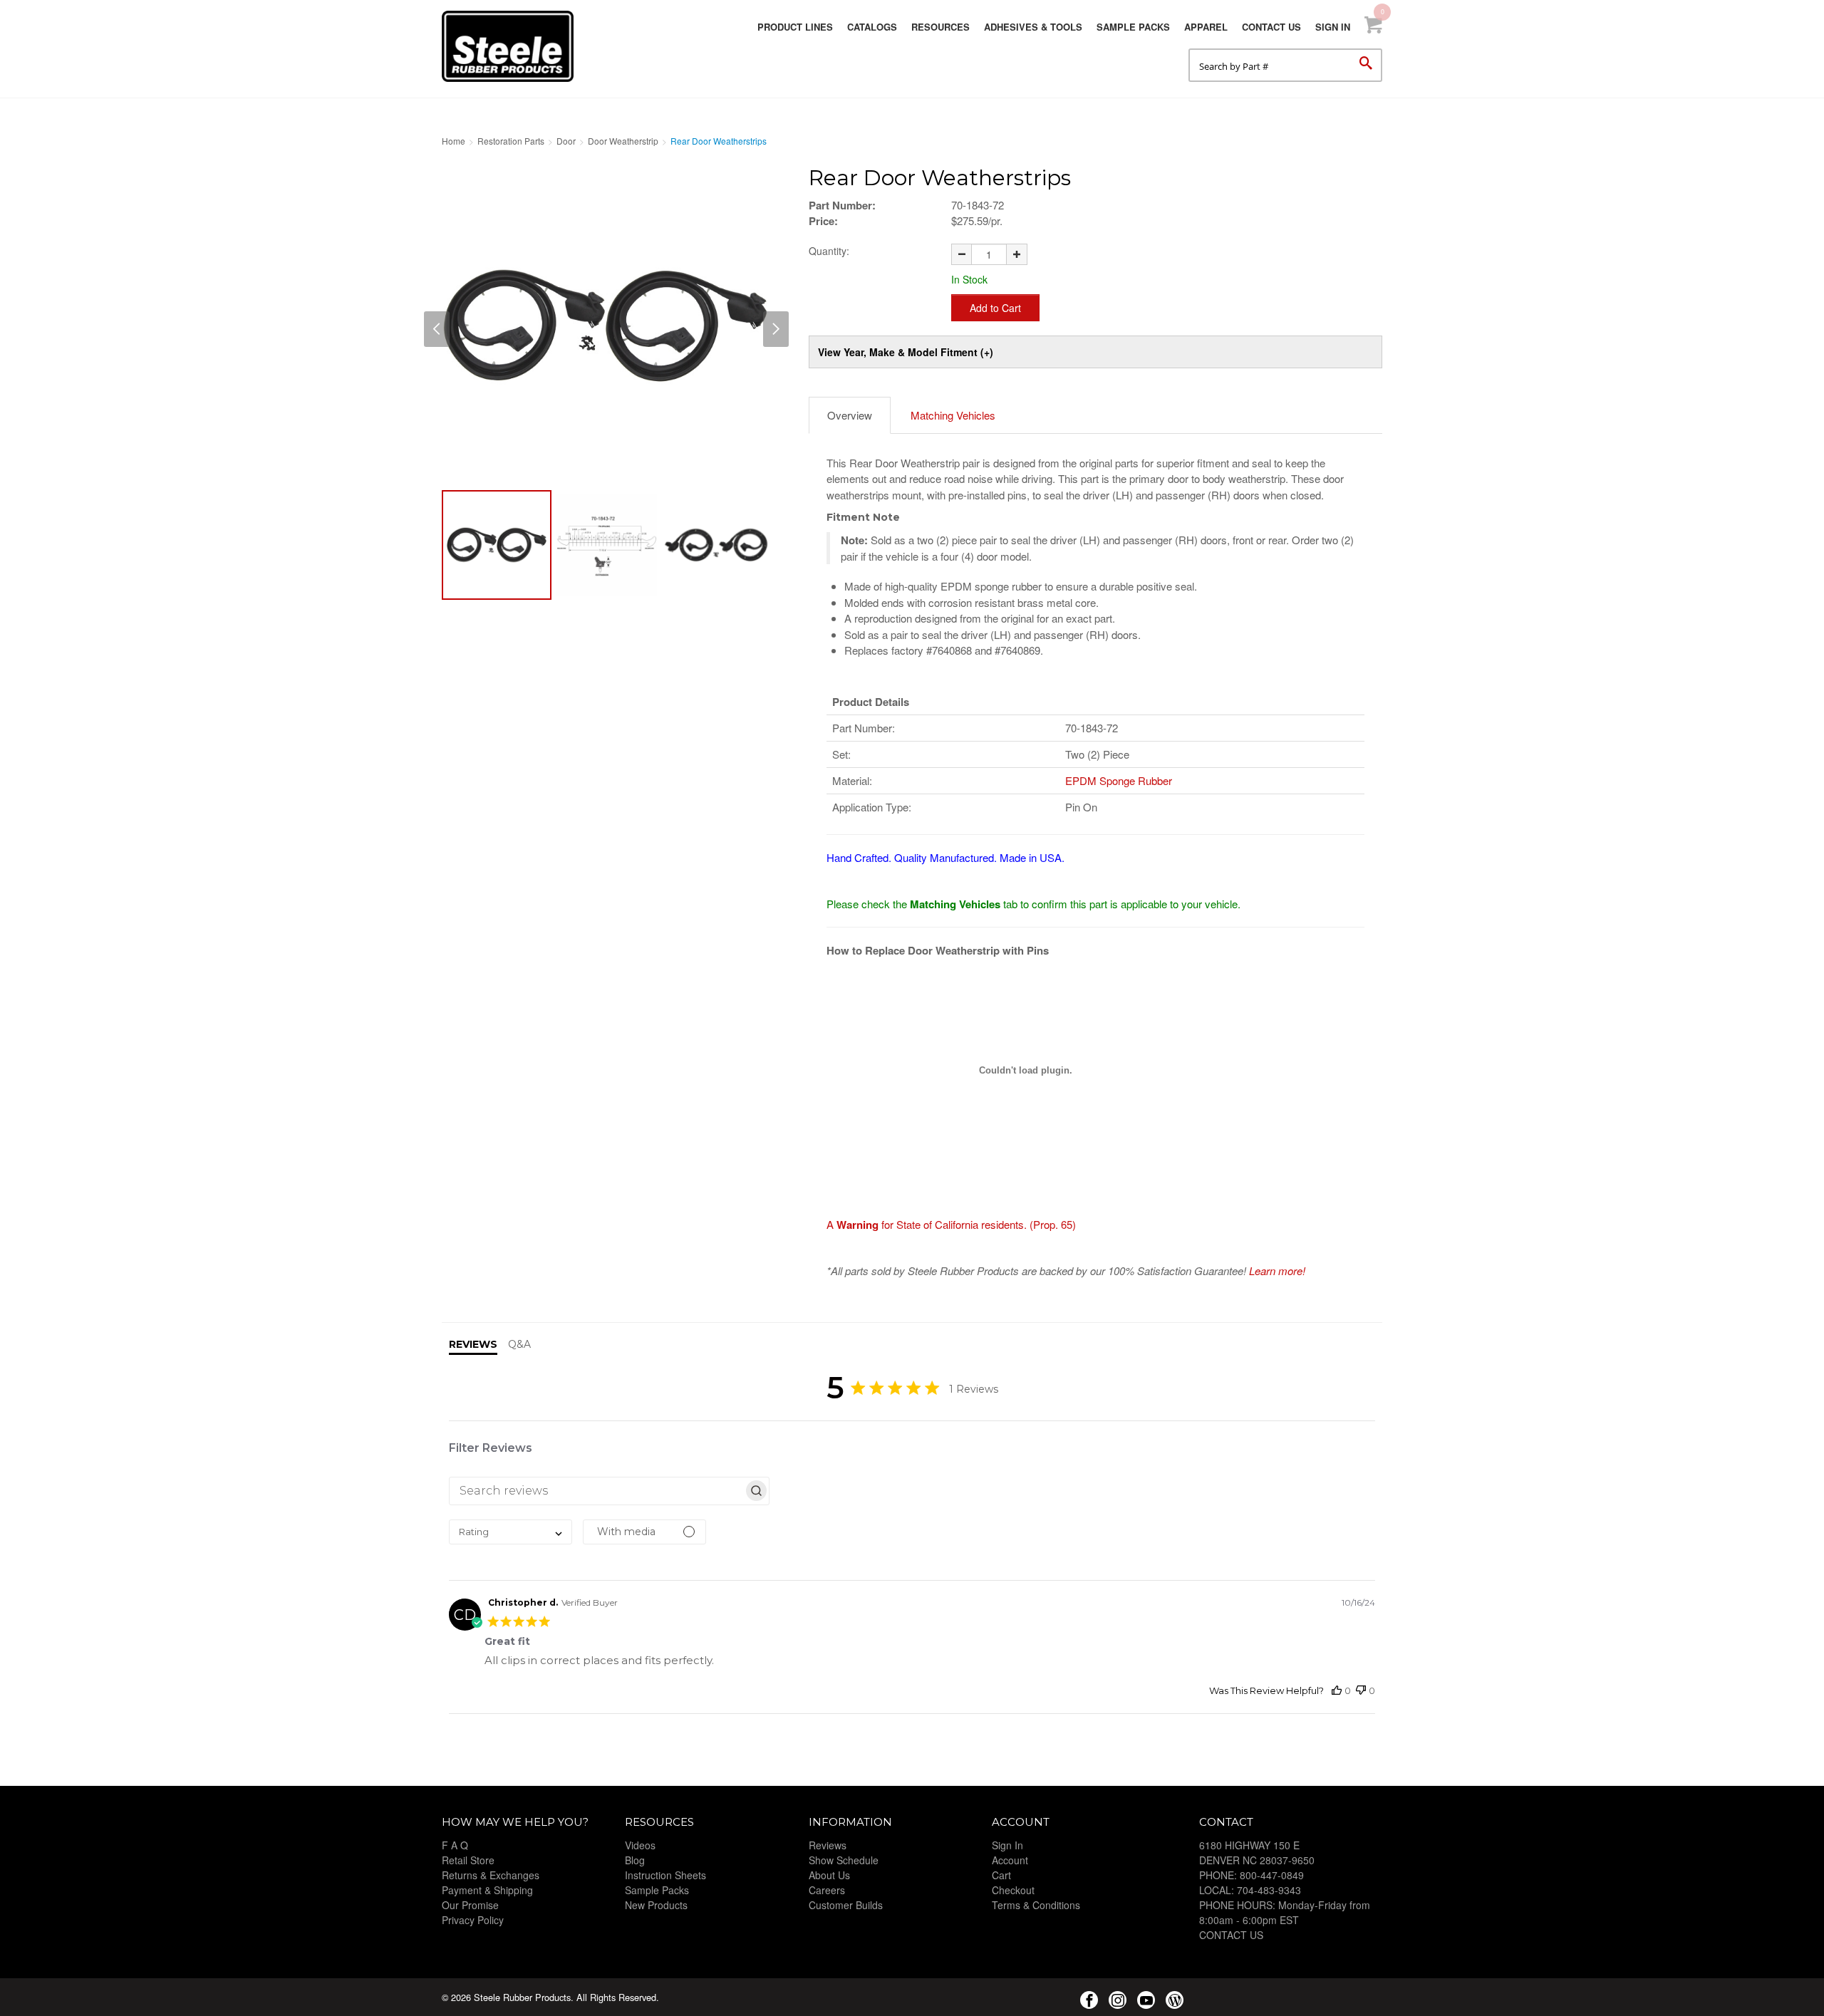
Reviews (828, 1845)
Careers (827, 1890)
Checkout (1013, 1890)
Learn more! (1277, 1271)
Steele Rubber (513, 46)
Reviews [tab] (473, 1344)
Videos (640, 1845)
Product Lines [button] (795, 27)
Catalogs (872, 27)
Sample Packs (1133, 27)
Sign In (1333, 27)
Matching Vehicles (953, 415)
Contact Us (1271, 27)
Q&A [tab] (519, 1344)
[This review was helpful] (1337, 1691)
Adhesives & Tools (1033, 27)
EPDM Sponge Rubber (1119, 780)
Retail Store (468, 1860)
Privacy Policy (473, 1920)
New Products (656, 1905)
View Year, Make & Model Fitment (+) (906, 352)
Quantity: (829, 251)
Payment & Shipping (487, 1890)
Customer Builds (846, 1905)
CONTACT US (1231, 1935)
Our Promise (470, 1905)
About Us (829, 1875)
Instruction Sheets (665, 1875)
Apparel (1206, 27)
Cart (1001, 1875)
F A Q (455, 1845)
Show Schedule (844, 1860)
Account (1010, 1860)
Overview (850, 415)
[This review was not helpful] (1361, 1691)
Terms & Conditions (1036, 1905)
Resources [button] (940, 27)
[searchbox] (596, 1491)
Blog (635, 1860)
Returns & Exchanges (491, 1875)
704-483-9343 (1269, 1890)
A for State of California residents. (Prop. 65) (951, 1224)
